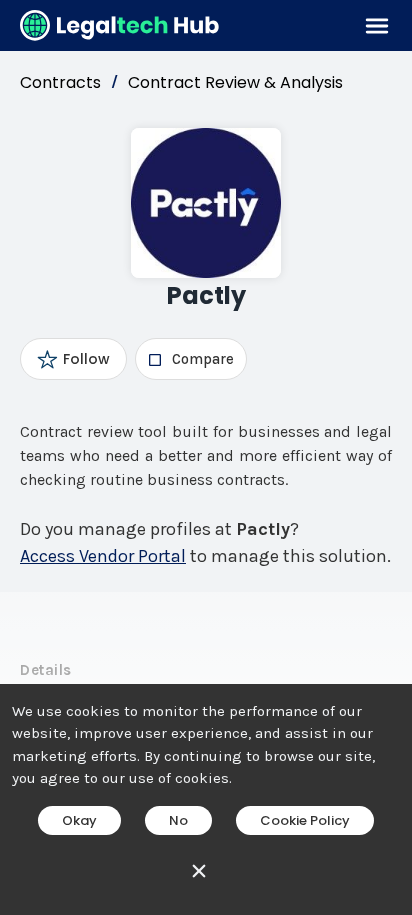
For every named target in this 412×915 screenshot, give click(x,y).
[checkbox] (190, 359)
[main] (206, 457)
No (178, 820)
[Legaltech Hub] (120, 25)
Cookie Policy (305, 820)
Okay (79, 820)
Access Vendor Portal (103, 556)
